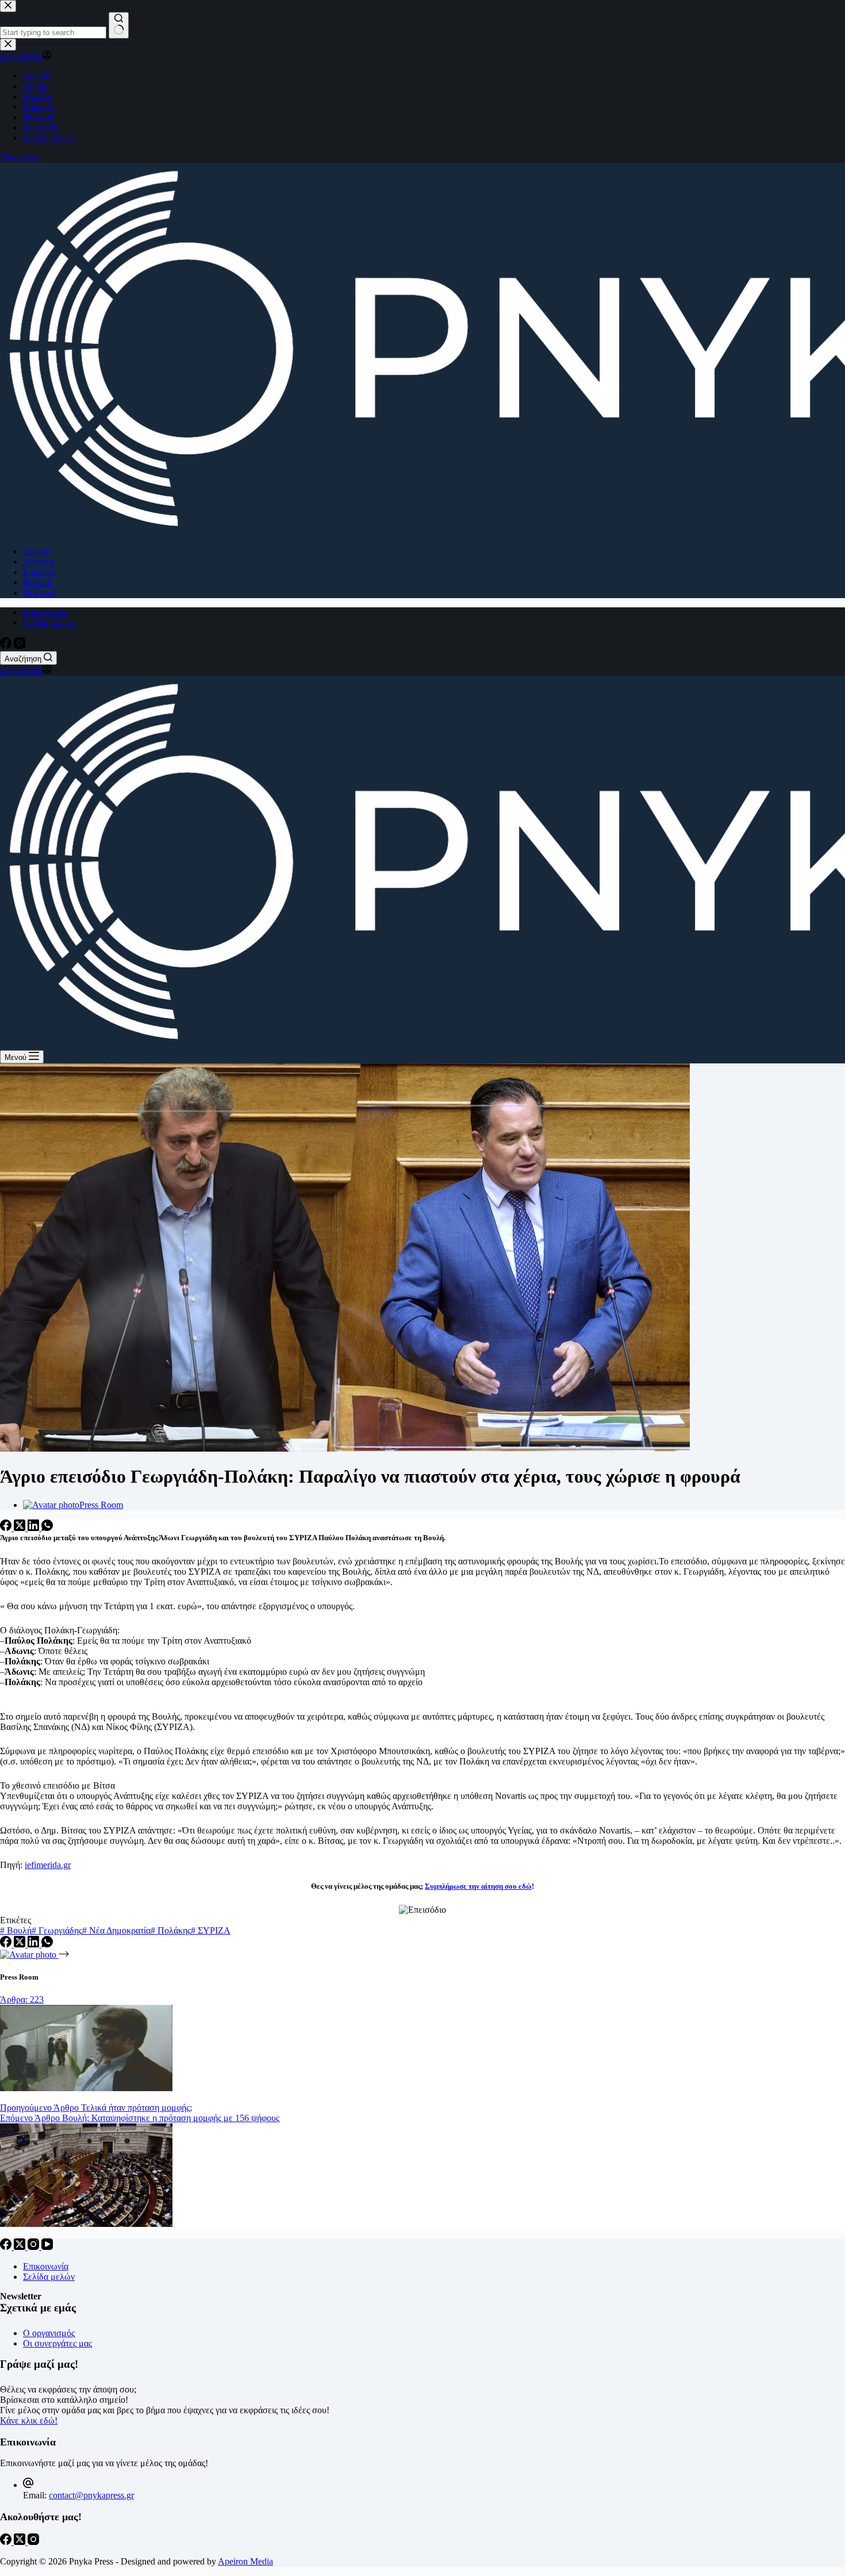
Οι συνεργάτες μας (57, 2343)
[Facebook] (7, 646)
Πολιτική (40, 593)
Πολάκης (171, 1930)
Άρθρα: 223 (22, 1999)
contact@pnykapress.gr (91, 2495)
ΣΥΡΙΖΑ (211, 1930)
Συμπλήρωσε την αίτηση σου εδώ (478, 1886)
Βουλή (16, 1930)
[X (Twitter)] (21, 1528)
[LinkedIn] (34, 1528)
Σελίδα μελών (49, 623)
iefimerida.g (46, 1865)
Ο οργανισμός (49, 2333)
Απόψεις (39, 562)
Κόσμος (38, 582)
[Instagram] (20, 646)
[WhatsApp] (47, 1528)
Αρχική (37, 551)
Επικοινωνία (46, 612)
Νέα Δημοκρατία (116, 1930)
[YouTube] (47, 2247)
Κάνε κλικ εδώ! (29, 2420)
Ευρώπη (38, 572)
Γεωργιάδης (57, 1930)
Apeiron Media (245, 2561)
